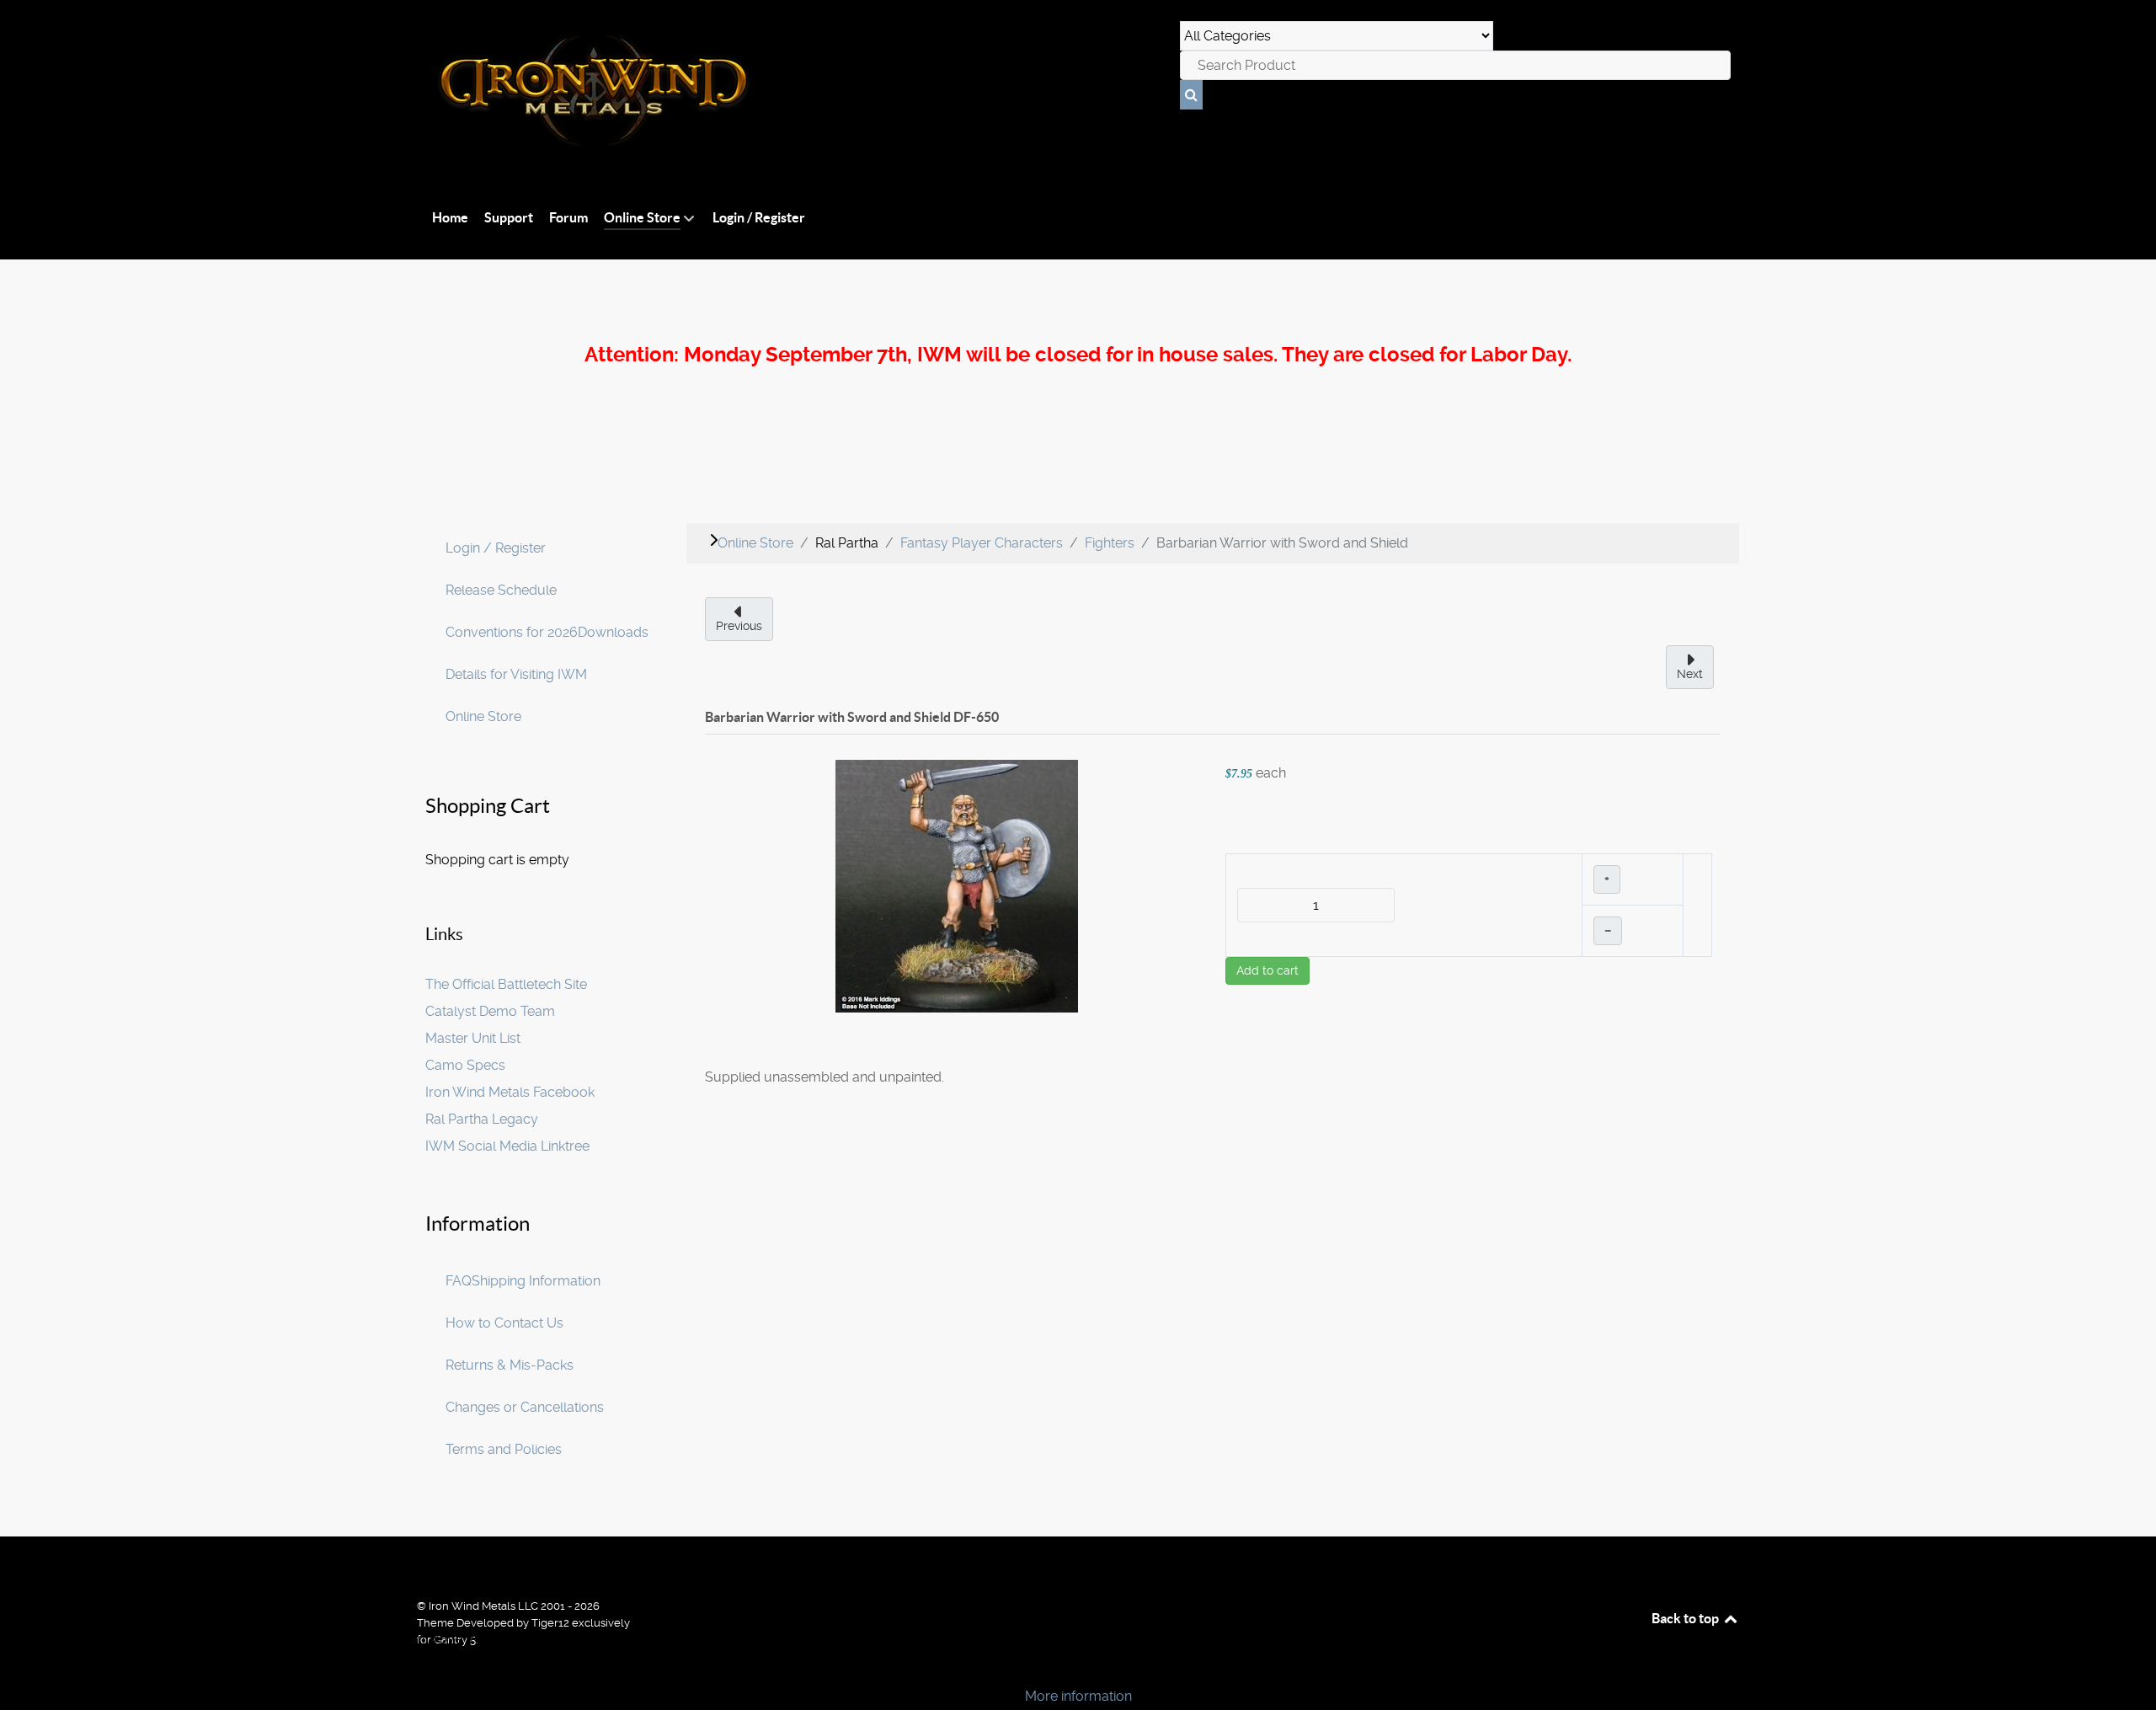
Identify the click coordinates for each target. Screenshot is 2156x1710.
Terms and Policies (504, 1449)
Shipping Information (536, 1281)
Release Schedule (501, 590)
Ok (19, 1667)
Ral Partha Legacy (482, 1119)
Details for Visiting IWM (516, 674)
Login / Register (496, 548)
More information (1078, 1696)
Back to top (1686, 1618)
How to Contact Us (504, 1323)
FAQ (459, 1281)
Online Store (483, 716)
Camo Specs (465, 1065)
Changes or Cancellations (525, 1407)
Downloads (613, 632)
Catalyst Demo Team (490, 1011)
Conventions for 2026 (512, 632)
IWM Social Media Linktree (507, 1146)
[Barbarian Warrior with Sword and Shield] (957, 885)
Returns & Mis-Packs (510, 1365)
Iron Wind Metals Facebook (510, 1092)
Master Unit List (473, 1038)
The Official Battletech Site (506, 984)
